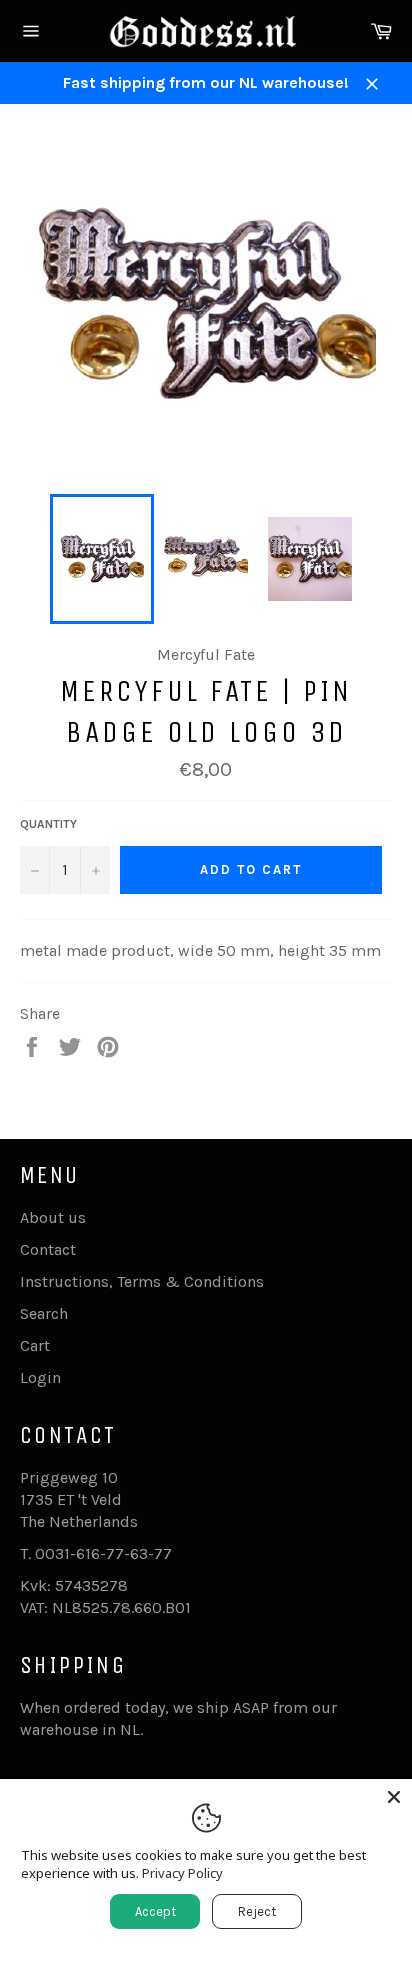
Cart (35, 1345)
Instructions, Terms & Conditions (142, 1281)
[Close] (394, 1797)
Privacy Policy (182, 1873)
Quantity (48, 824)
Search (44, 1313)
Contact (48, 1249)
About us (53, 1217)
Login (40, 1377)
